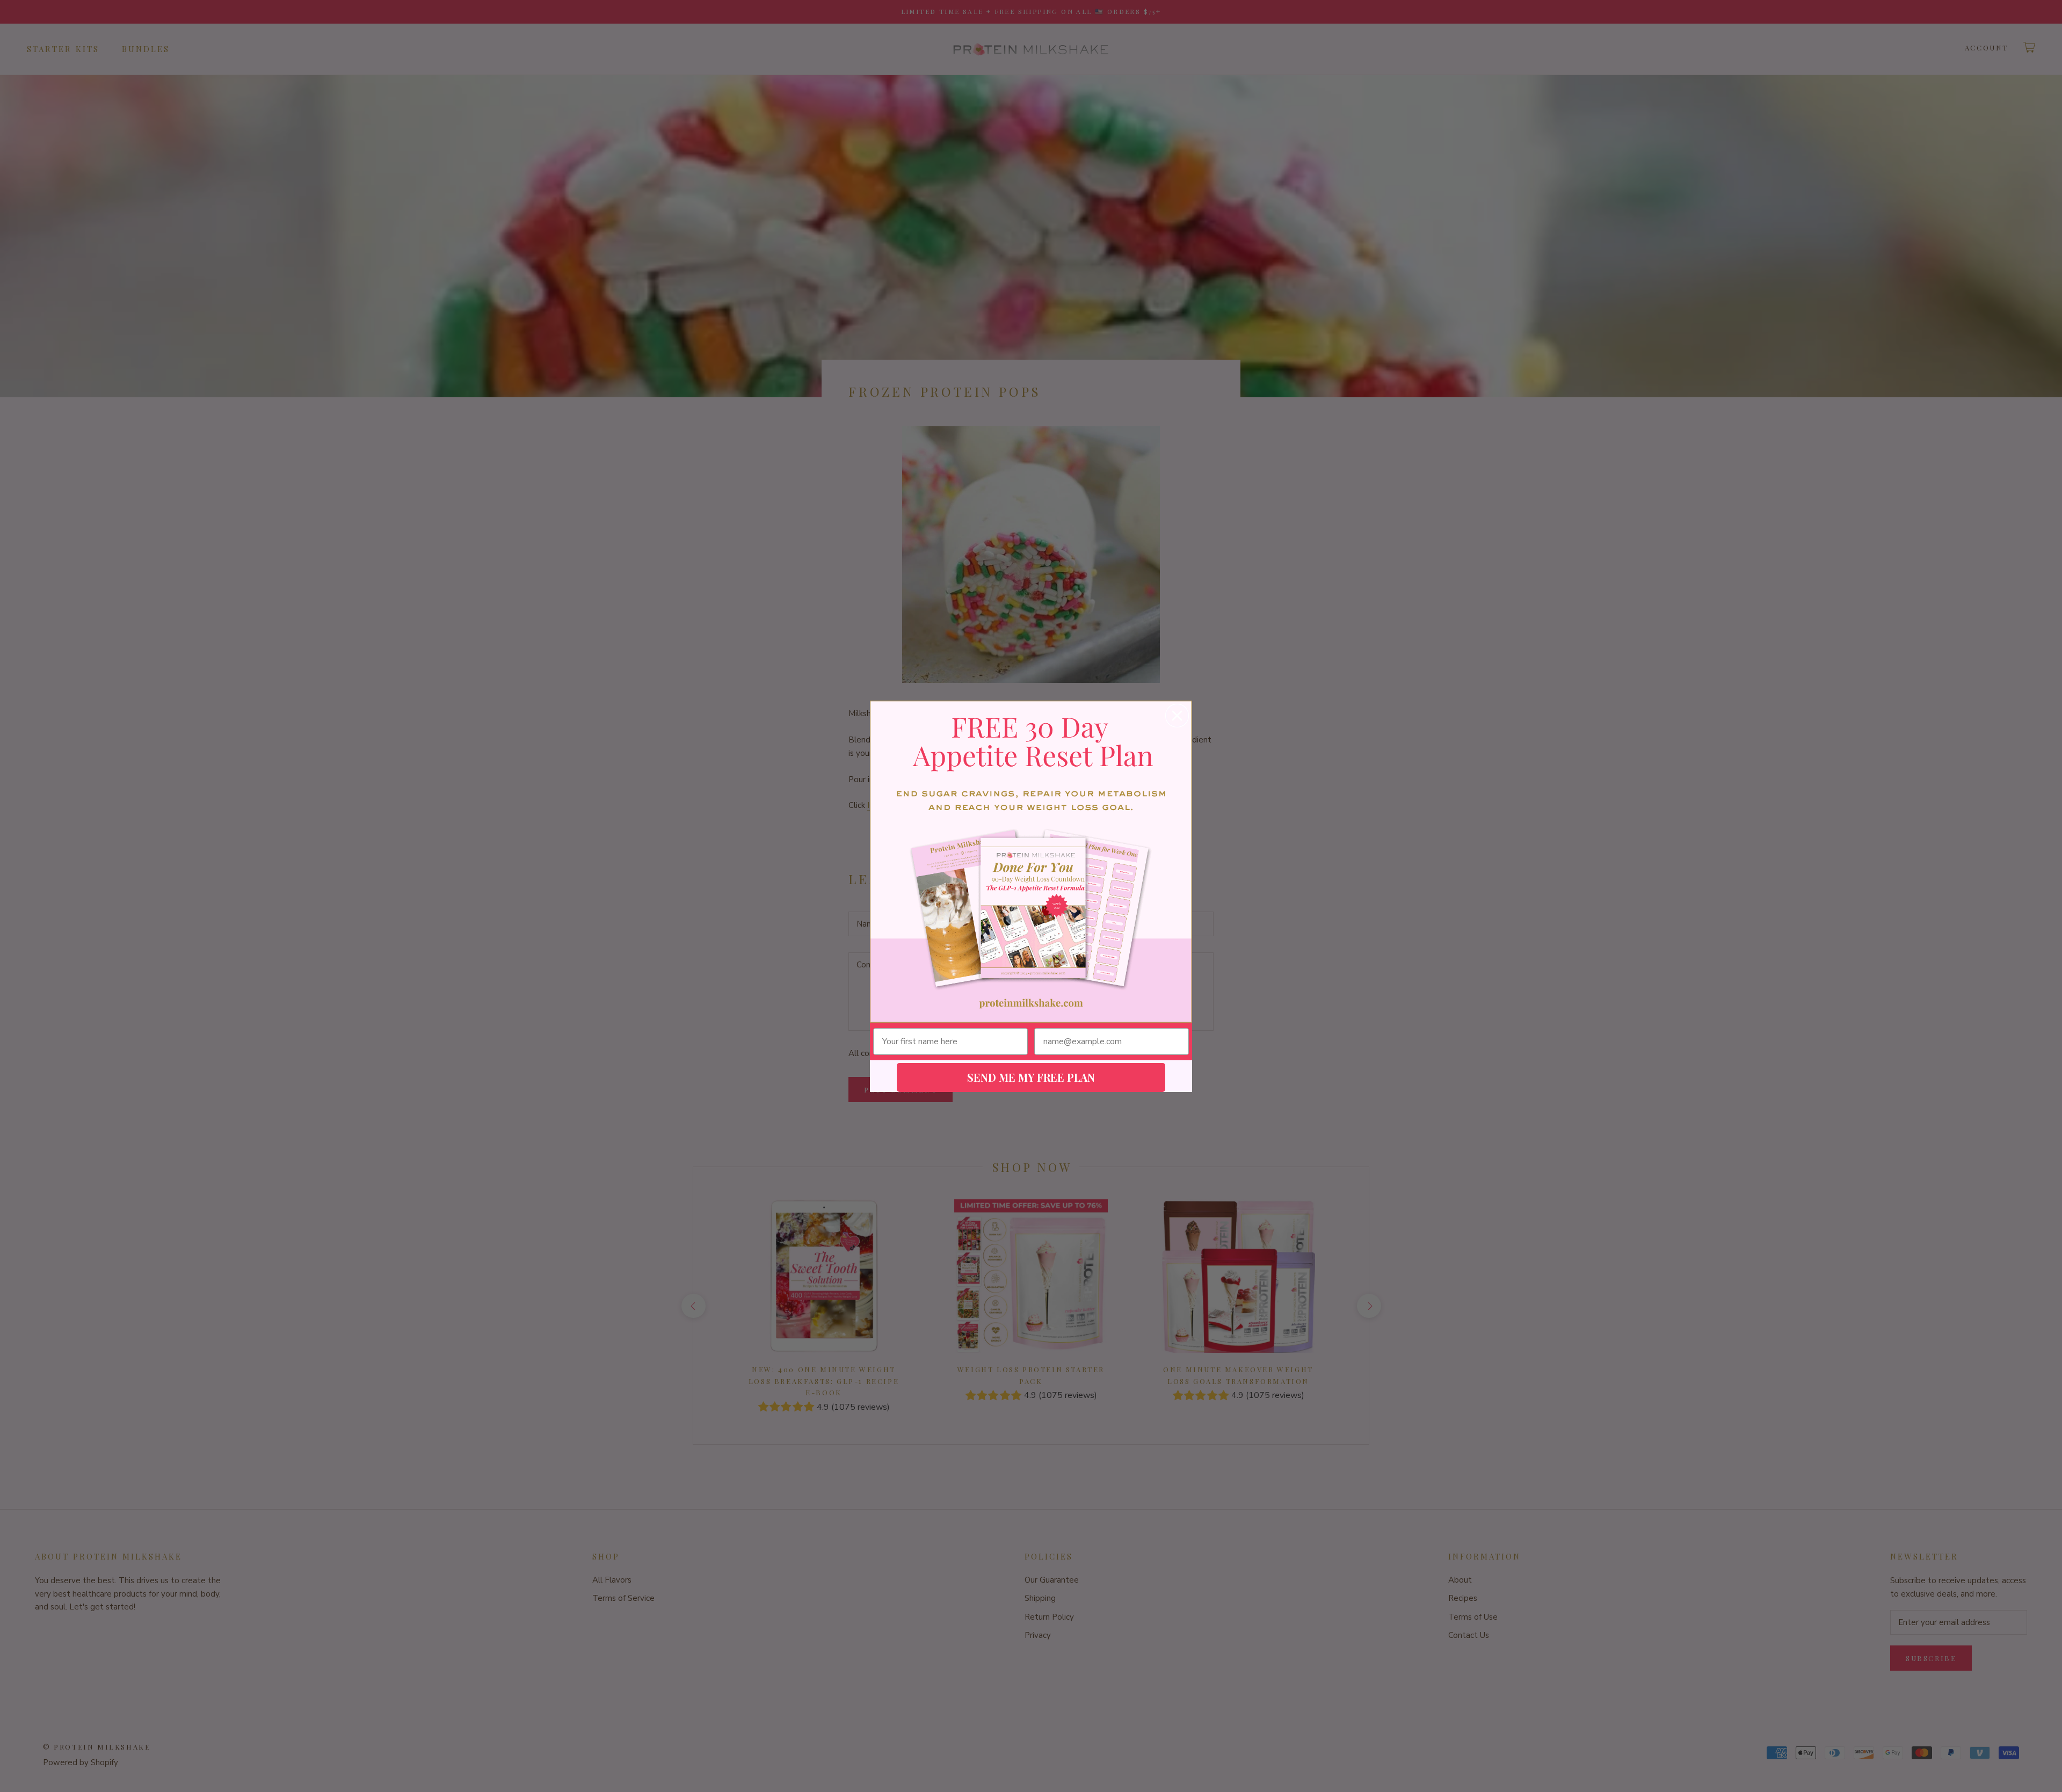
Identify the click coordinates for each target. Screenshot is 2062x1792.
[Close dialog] (1177, 716)
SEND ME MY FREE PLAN (1031, 1077)
